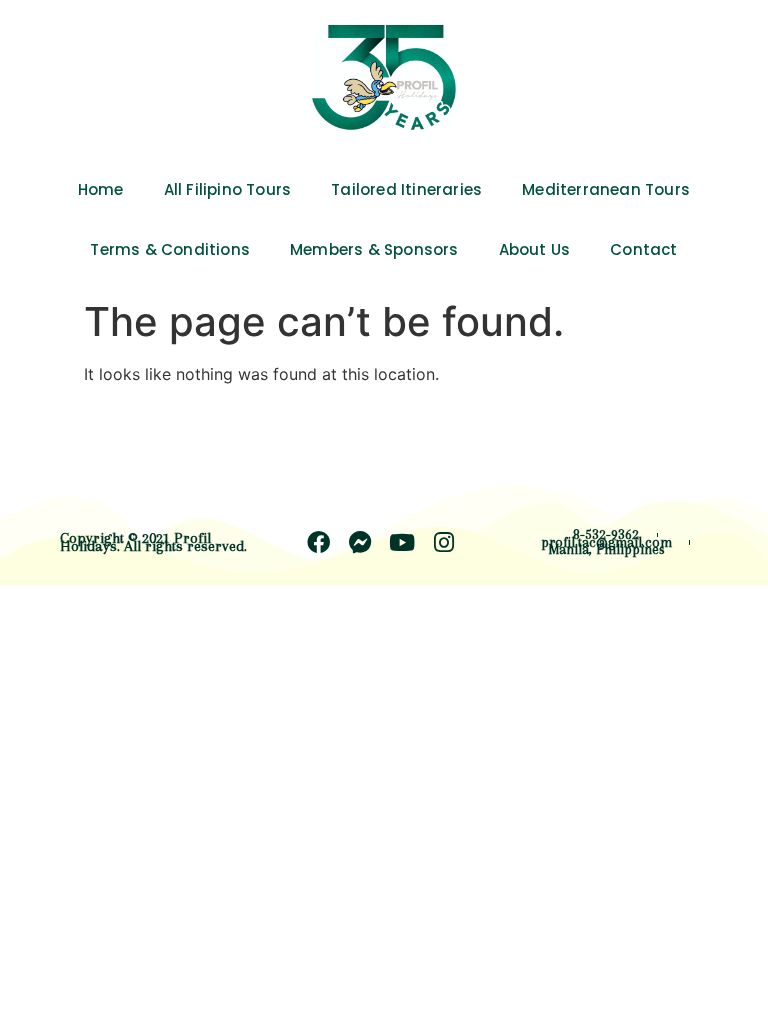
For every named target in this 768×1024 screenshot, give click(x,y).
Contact (643, 249)
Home (101, 189)
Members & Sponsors (374, 249)
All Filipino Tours (228, 189)
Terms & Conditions (170, 249)
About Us (535, 249)
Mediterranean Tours (606, 189)
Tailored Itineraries (406, 189)
